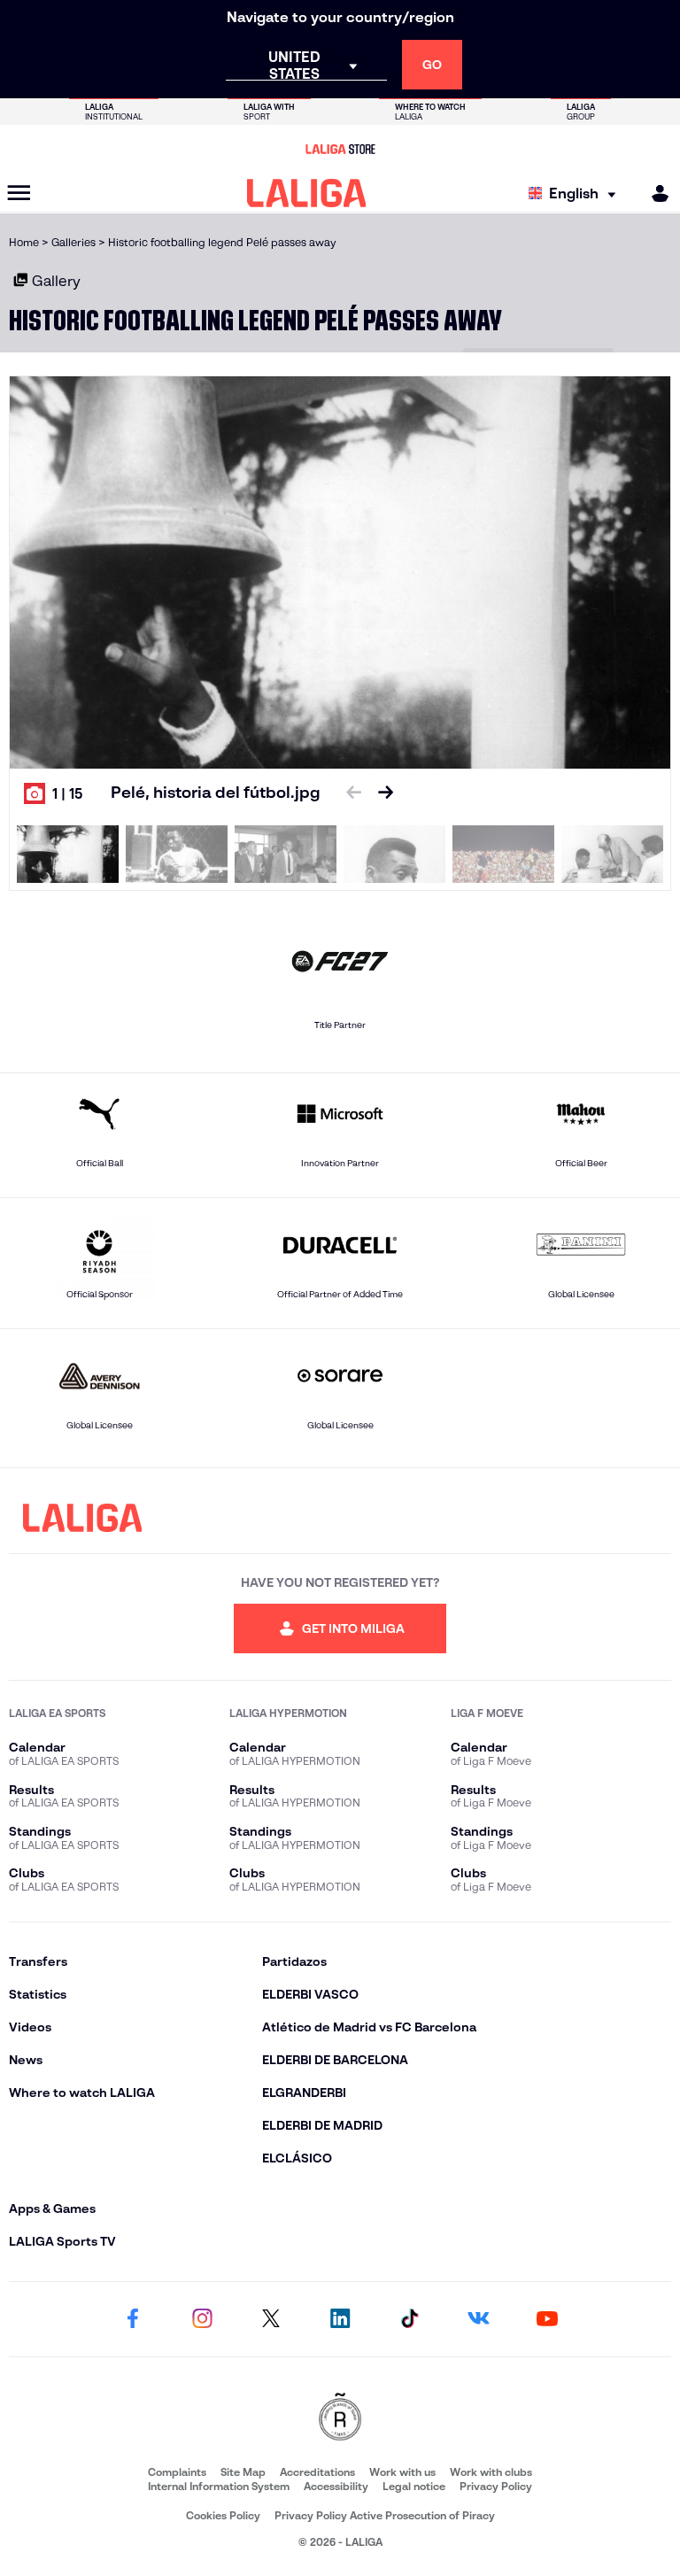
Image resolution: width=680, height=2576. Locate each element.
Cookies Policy (223, 2515)
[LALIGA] (307, 193)
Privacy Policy (496, 2486)
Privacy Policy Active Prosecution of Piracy (385, 2515)
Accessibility (336, 2486)
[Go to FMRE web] (340, 2418)
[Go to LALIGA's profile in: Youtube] (547, 2319)
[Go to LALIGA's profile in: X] (271, 2319)
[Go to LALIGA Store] (340, 149)
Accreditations (317, 2472)
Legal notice (414, 2486)
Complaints (177, 2472)
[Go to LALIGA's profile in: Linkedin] (340, 2319)
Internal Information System (219, 2486)
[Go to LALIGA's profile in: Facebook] (133, 2319)
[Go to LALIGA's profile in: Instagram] (202, 2319)
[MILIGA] (654, 193)
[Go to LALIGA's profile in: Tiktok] (409, 2319)
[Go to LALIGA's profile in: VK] (478, 2319)
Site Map (243, 2472)
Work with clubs (491, 2472)
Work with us (402, 2472)
